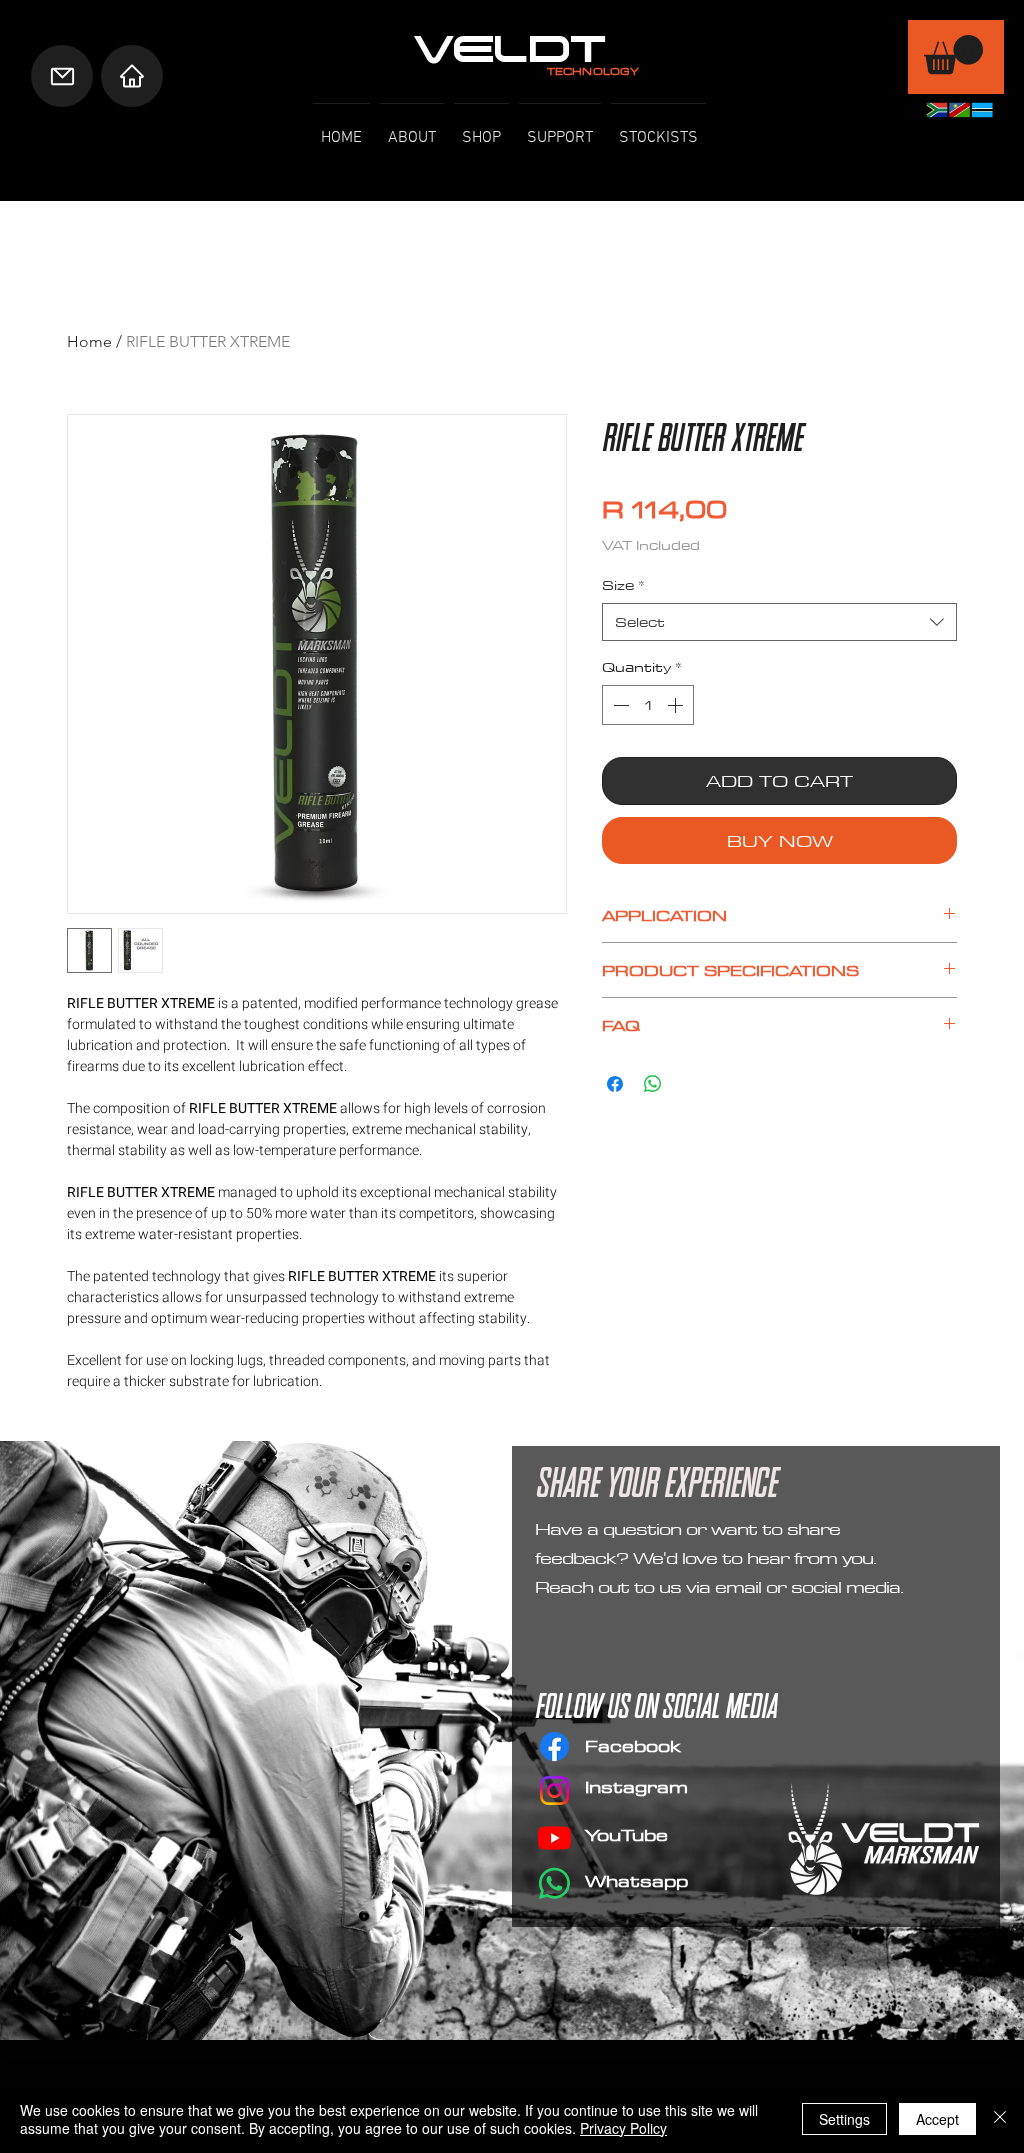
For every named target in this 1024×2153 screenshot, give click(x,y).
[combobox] (779, 622)
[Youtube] (554, 1837)
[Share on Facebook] (615, 1084)
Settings (844, 2119)
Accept (937, 2119)
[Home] (132, 76)
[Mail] (62, 76)
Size (623, 585)
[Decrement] (619, 705)
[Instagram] (554, 1790)
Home (89, 341)
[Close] (1000, 2119)
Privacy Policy (623, 2128)
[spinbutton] (648, 705)
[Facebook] (554, 1746)
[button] (953, 54)
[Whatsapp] (554, 1883)
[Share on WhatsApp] (653, 1084)
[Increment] (677, 705)
